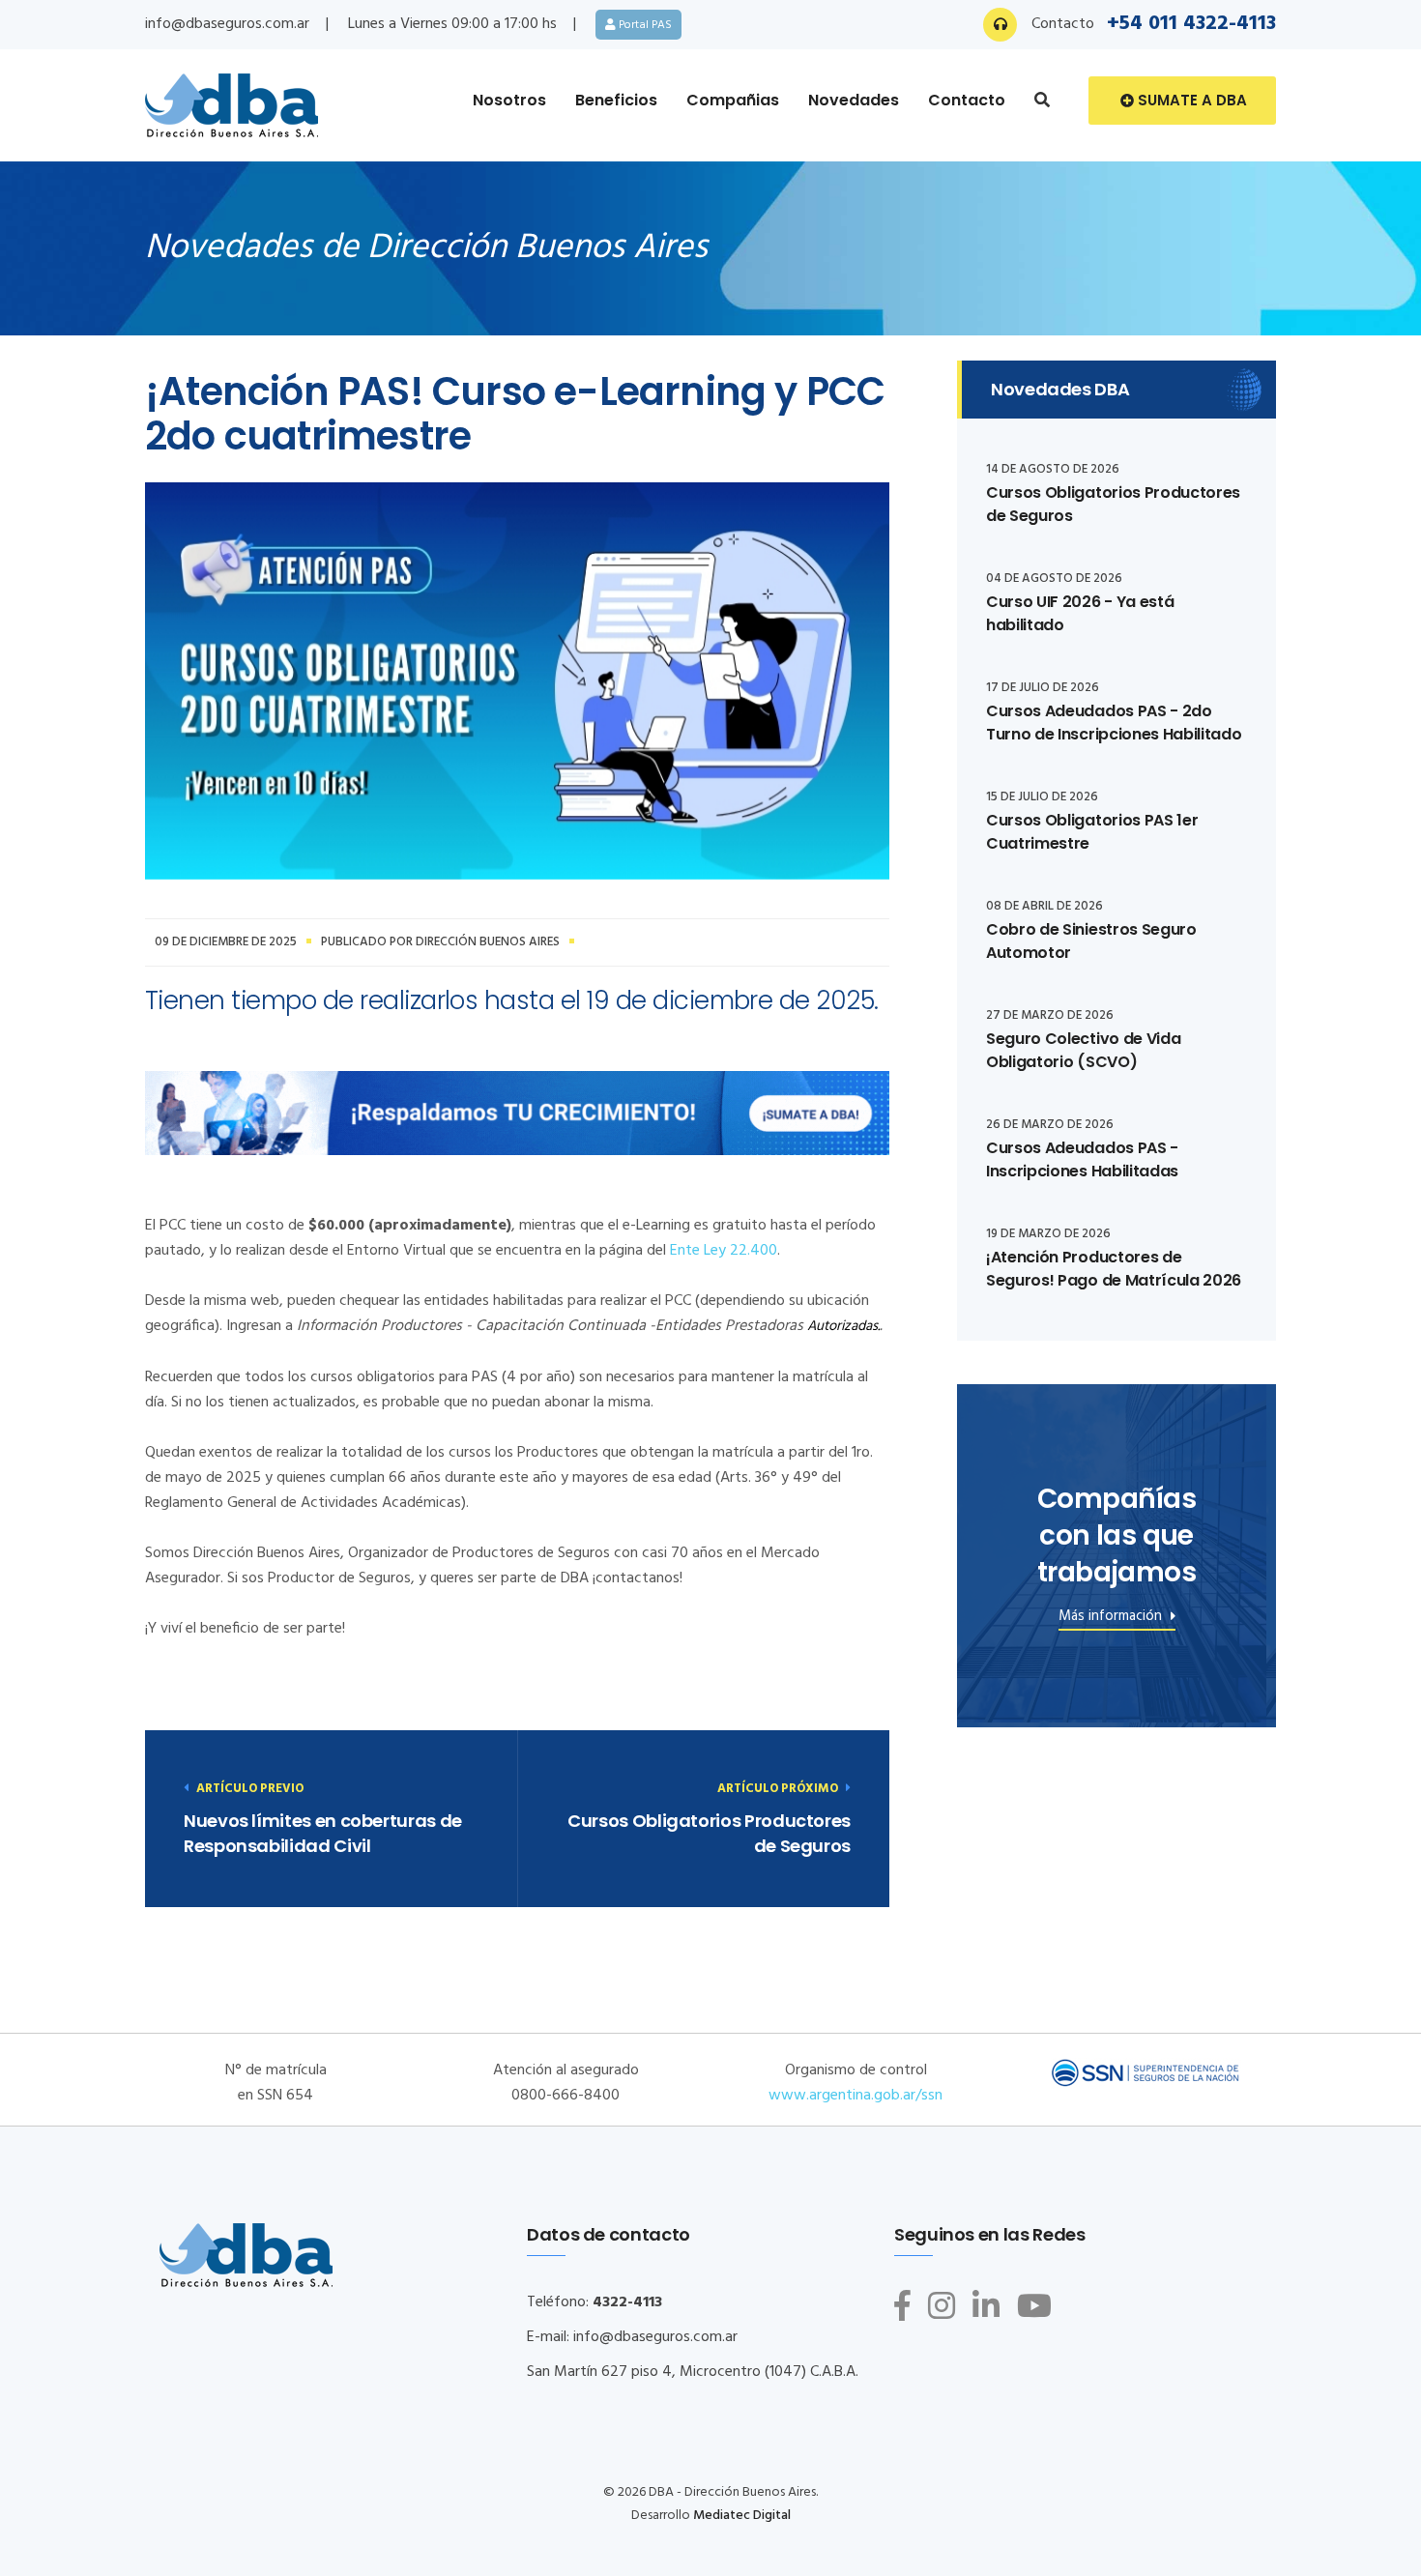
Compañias (733, 100)
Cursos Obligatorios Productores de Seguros (709, 1833)
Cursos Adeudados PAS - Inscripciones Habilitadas (1082, 1159)
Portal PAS (644, 25)
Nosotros (509, 100)
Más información (1112, 1619)
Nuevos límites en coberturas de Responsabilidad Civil (323, 1833)
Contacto (967, 100)
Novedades (854, 100)
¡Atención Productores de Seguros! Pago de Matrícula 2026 (1114, 1269)
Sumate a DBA (1190, 100)
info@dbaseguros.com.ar (227, 24)
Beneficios (616, 100)
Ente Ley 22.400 (724, 1251)
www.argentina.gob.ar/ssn (855, 2096)
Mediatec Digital (742, 2516)
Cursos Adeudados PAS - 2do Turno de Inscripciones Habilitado (1114, 723)
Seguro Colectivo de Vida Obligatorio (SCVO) (1083, 1050)
